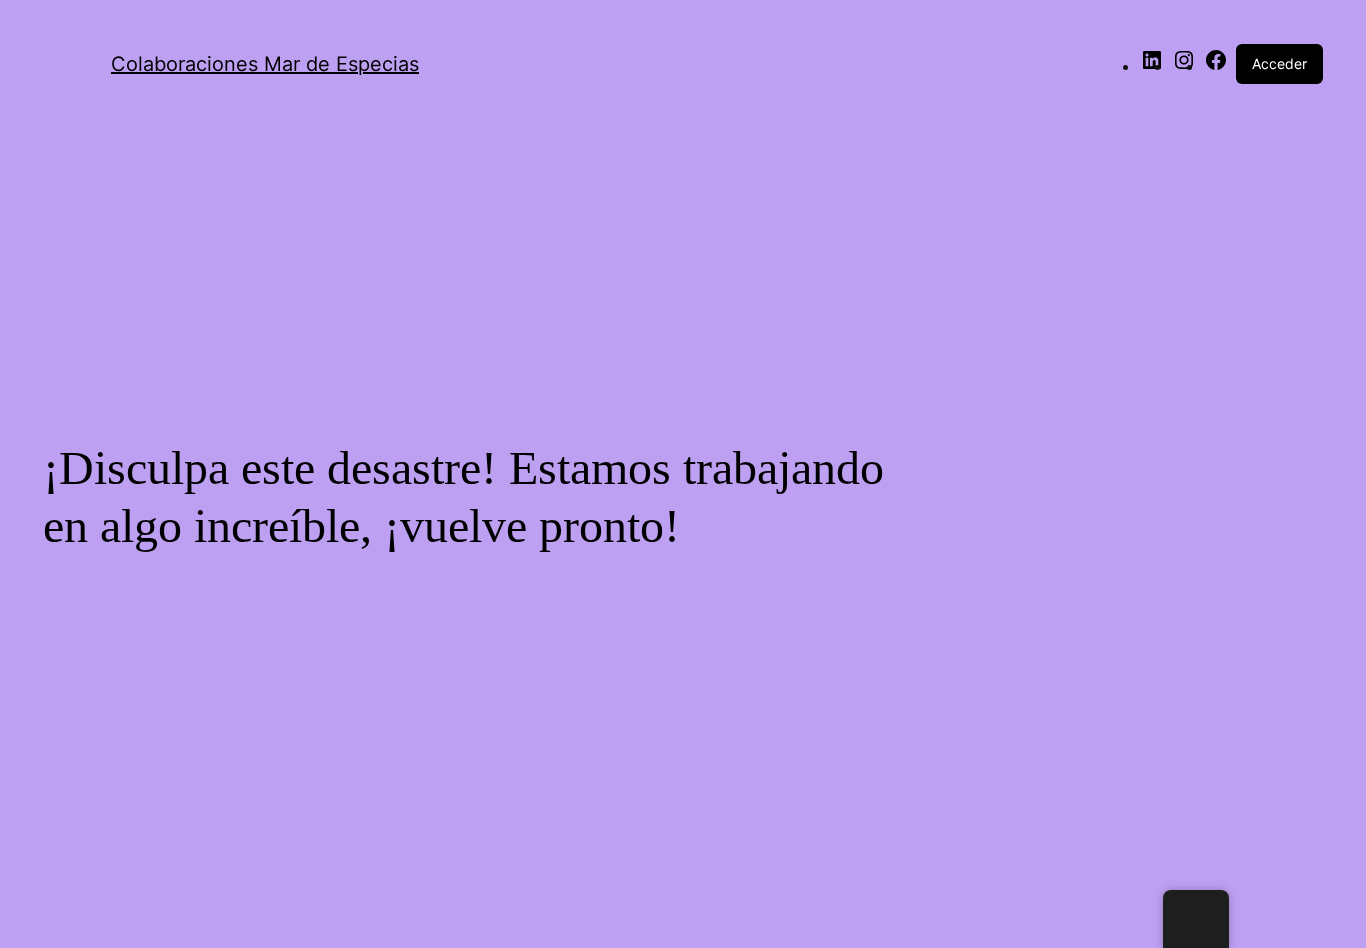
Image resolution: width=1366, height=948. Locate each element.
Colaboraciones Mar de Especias (265, 64)
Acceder (1279, 63)
